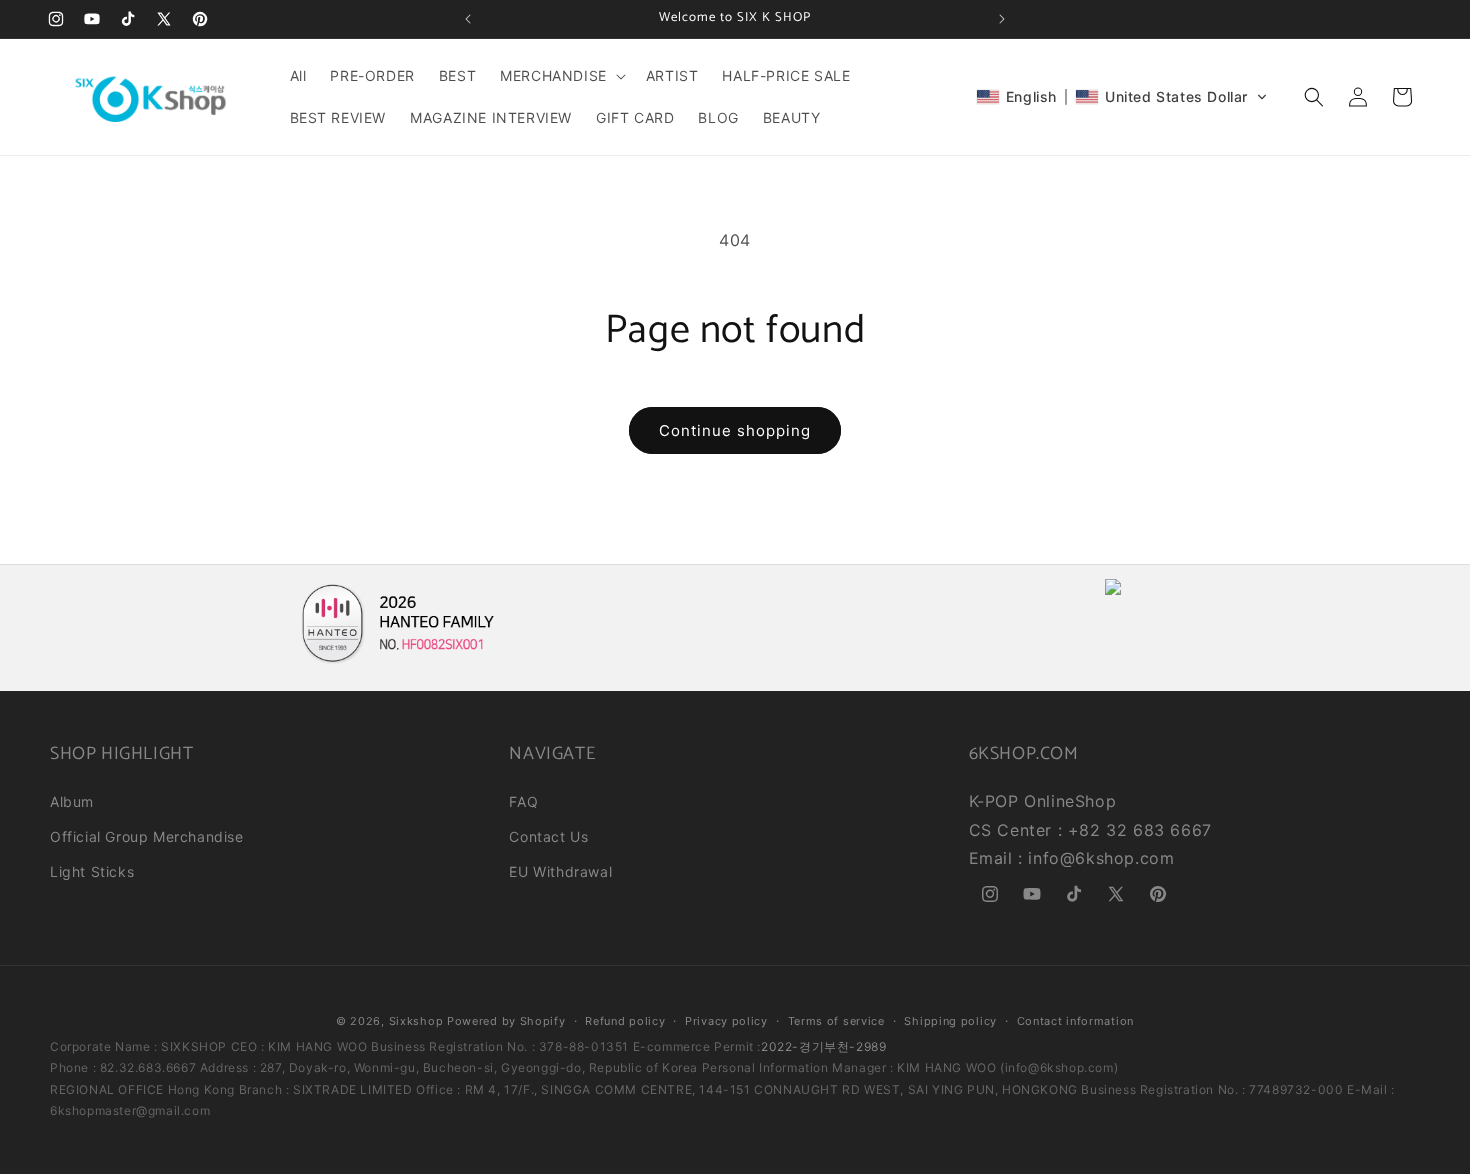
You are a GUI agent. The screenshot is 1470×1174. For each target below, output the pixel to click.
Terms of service (836, 1021)
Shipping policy (950, 1021)
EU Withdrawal (560, 871)
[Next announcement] (1002, 19)
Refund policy (625, 1021)
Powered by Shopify (506, 1021)
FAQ (523, 801)
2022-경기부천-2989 (823, 1046)
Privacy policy (726, 1021)
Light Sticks (92, 871)
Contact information (1075, 1021)
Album (72, 801)
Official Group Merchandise (147, 836)
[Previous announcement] (468, 19)
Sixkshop (416, 1021)
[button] (561, 76)
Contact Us (548, 836)
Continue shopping (735, 430)
